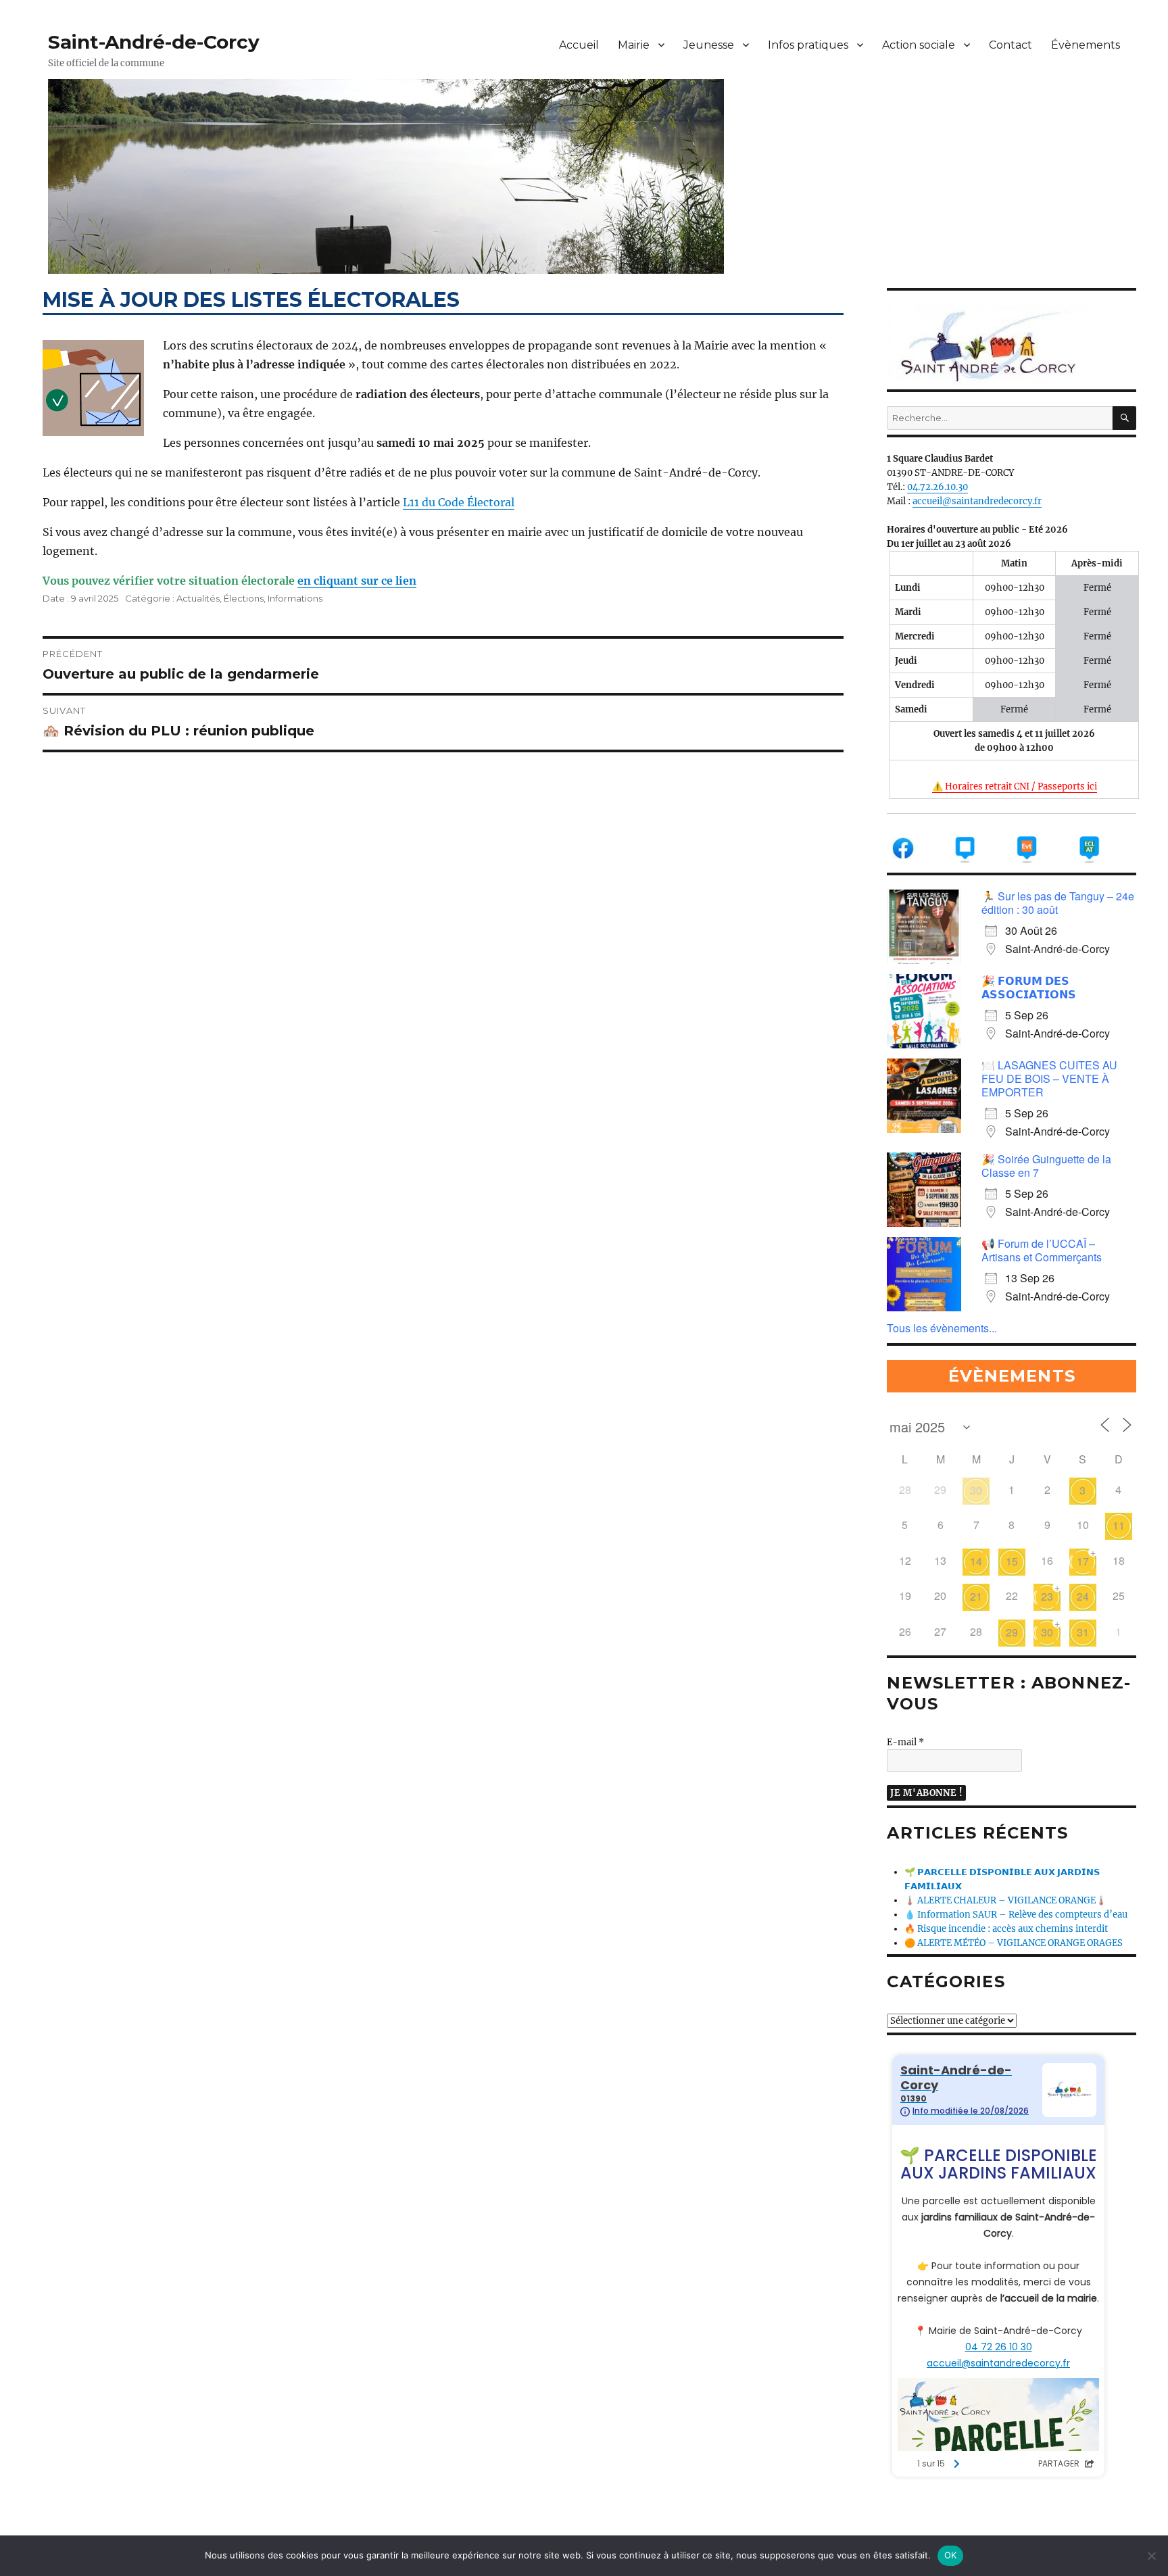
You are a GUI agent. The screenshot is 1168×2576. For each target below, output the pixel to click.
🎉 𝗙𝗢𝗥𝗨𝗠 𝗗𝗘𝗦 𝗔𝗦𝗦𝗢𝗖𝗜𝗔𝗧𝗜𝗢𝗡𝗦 (1029, 987)
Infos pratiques (808, 45)
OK (951, 2555)
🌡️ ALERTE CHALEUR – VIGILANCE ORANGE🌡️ (1005, 1900)
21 (976, 1596)
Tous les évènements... (942, 1328)
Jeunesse (709, 45)
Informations (295, 598)
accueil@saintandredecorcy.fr (977, 501)
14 (976, 1561)
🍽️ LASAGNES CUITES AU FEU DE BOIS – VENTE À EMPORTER (1049, 1078)
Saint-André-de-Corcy (154, 42)
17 (1083, 1561)
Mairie (634, 45)
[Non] (1151, 2556)
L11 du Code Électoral (459, 502)
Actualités (198, 598)
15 (1012, 1561)
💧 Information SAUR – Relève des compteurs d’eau (1016, 1915)
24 (1083, 1596)
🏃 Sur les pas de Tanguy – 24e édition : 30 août (1058, 903)
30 (976, 1490)
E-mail (905, 1742)
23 (1047, 1596)
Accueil (579, 45)
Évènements (1086, 45)
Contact (1011, 45)
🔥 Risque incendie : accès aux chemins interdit (1006, 1929)
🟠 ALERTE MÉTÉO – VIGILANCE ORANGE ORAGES (1014, 1943)
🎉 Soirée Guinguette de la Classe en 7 (1046, 1166)
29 (1012, 1632)
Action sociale (919, 45)
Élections (244, 598)
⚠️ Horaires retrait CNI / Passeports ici (1015, 786)
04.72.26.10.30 (938, 487)
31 (1083, 1632)
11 (1119, 1525)
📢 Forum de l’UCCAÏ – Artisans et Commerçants (1042, 1250)
